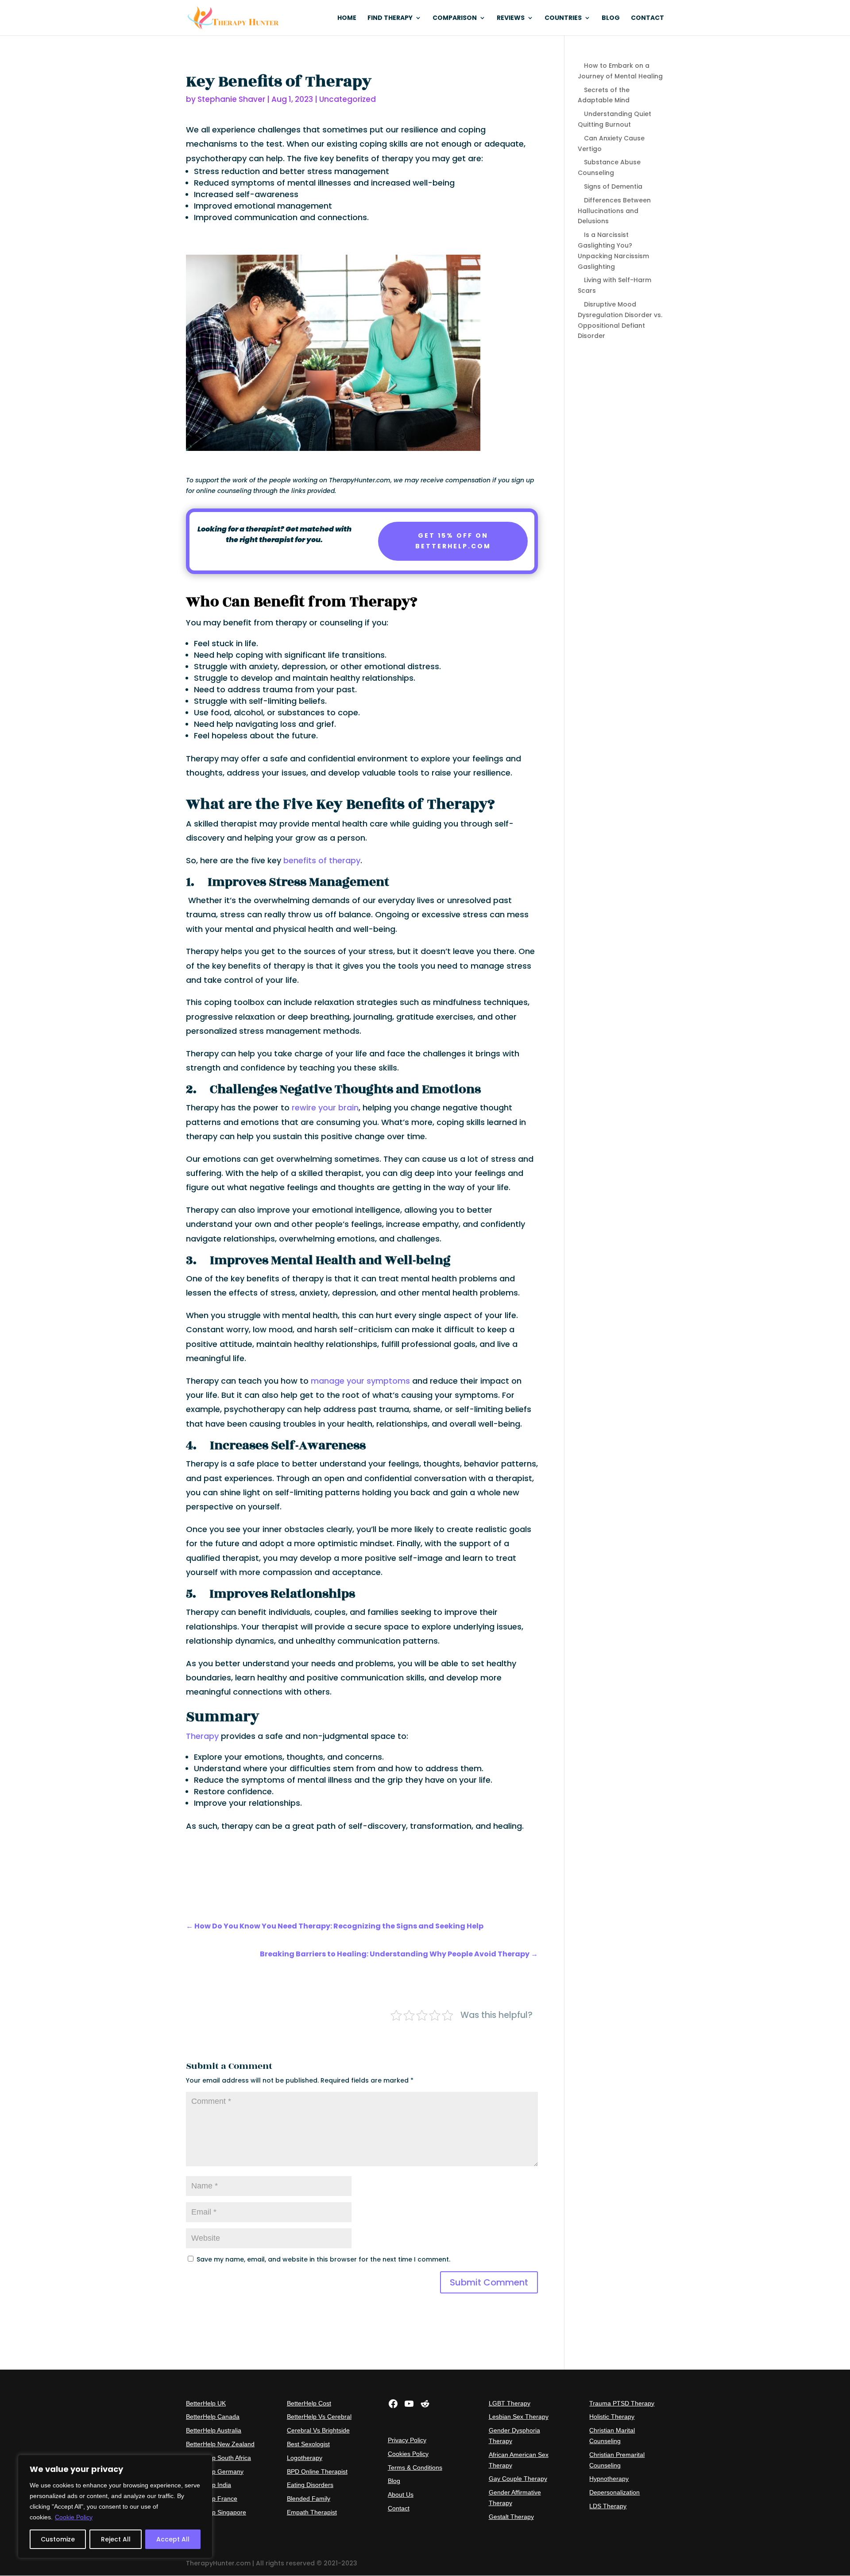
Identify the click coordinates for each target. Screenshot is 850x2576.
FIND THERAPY (390, 18)
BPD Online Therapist (317, 2471)
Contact (399, 2508)
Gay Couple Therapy (518, 2479)
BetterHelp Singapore (216, 2512)
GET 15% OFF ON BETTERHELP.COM (453, 541)
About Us (401, 2495)
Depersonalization (614, 2492)
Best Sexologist (308, 2444)
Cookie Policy (74, 2517)
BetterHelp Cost (309, 2403)
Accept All (173, 2539)
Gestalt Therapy (511, 2517)
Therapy (202, 1736)
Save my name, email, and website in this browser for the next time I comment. (323, 2259)
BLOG (611, 18)
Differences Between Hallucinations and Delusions (614, 211)
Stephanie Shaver (231, 99)
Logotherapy (305, 2458)
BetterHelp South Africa (218, 2458)
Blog (394, 2481)
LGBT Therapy (510, 2403)
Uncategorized (348, 99)
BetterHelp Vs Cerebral (319, 2417)
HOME (347, 18)
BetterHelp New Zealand (220, 2444)
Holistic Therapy (612, 2417)
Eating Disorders (310, 2485)
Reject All (116, 2539)
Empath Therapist (312, 2512)
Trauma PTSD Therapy (622, 2403)
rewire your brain (325, 1108)
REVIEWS (511, 18)
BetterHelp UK (206, 2403)
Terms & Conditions (415, 2467)
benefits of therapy (322, 860)
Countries (563, 18)
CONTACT (647, 18)
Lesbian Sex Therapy (519, 2417)
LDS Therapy (608, 2506)
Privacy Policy (407, 2440)
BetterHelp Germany (215, 2471)
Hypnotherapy (609, 2479)
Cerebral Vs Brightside (318, 2430)
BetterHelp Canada (213, 2417)
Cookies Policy (408, 2454)
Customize (58, 2539)
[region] (115, 2506)
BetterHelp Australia (214, 2430)
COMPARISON (455, 18)
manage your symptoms (360, 1381)
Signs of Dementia (613, 186)
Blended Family (309, 2498)
